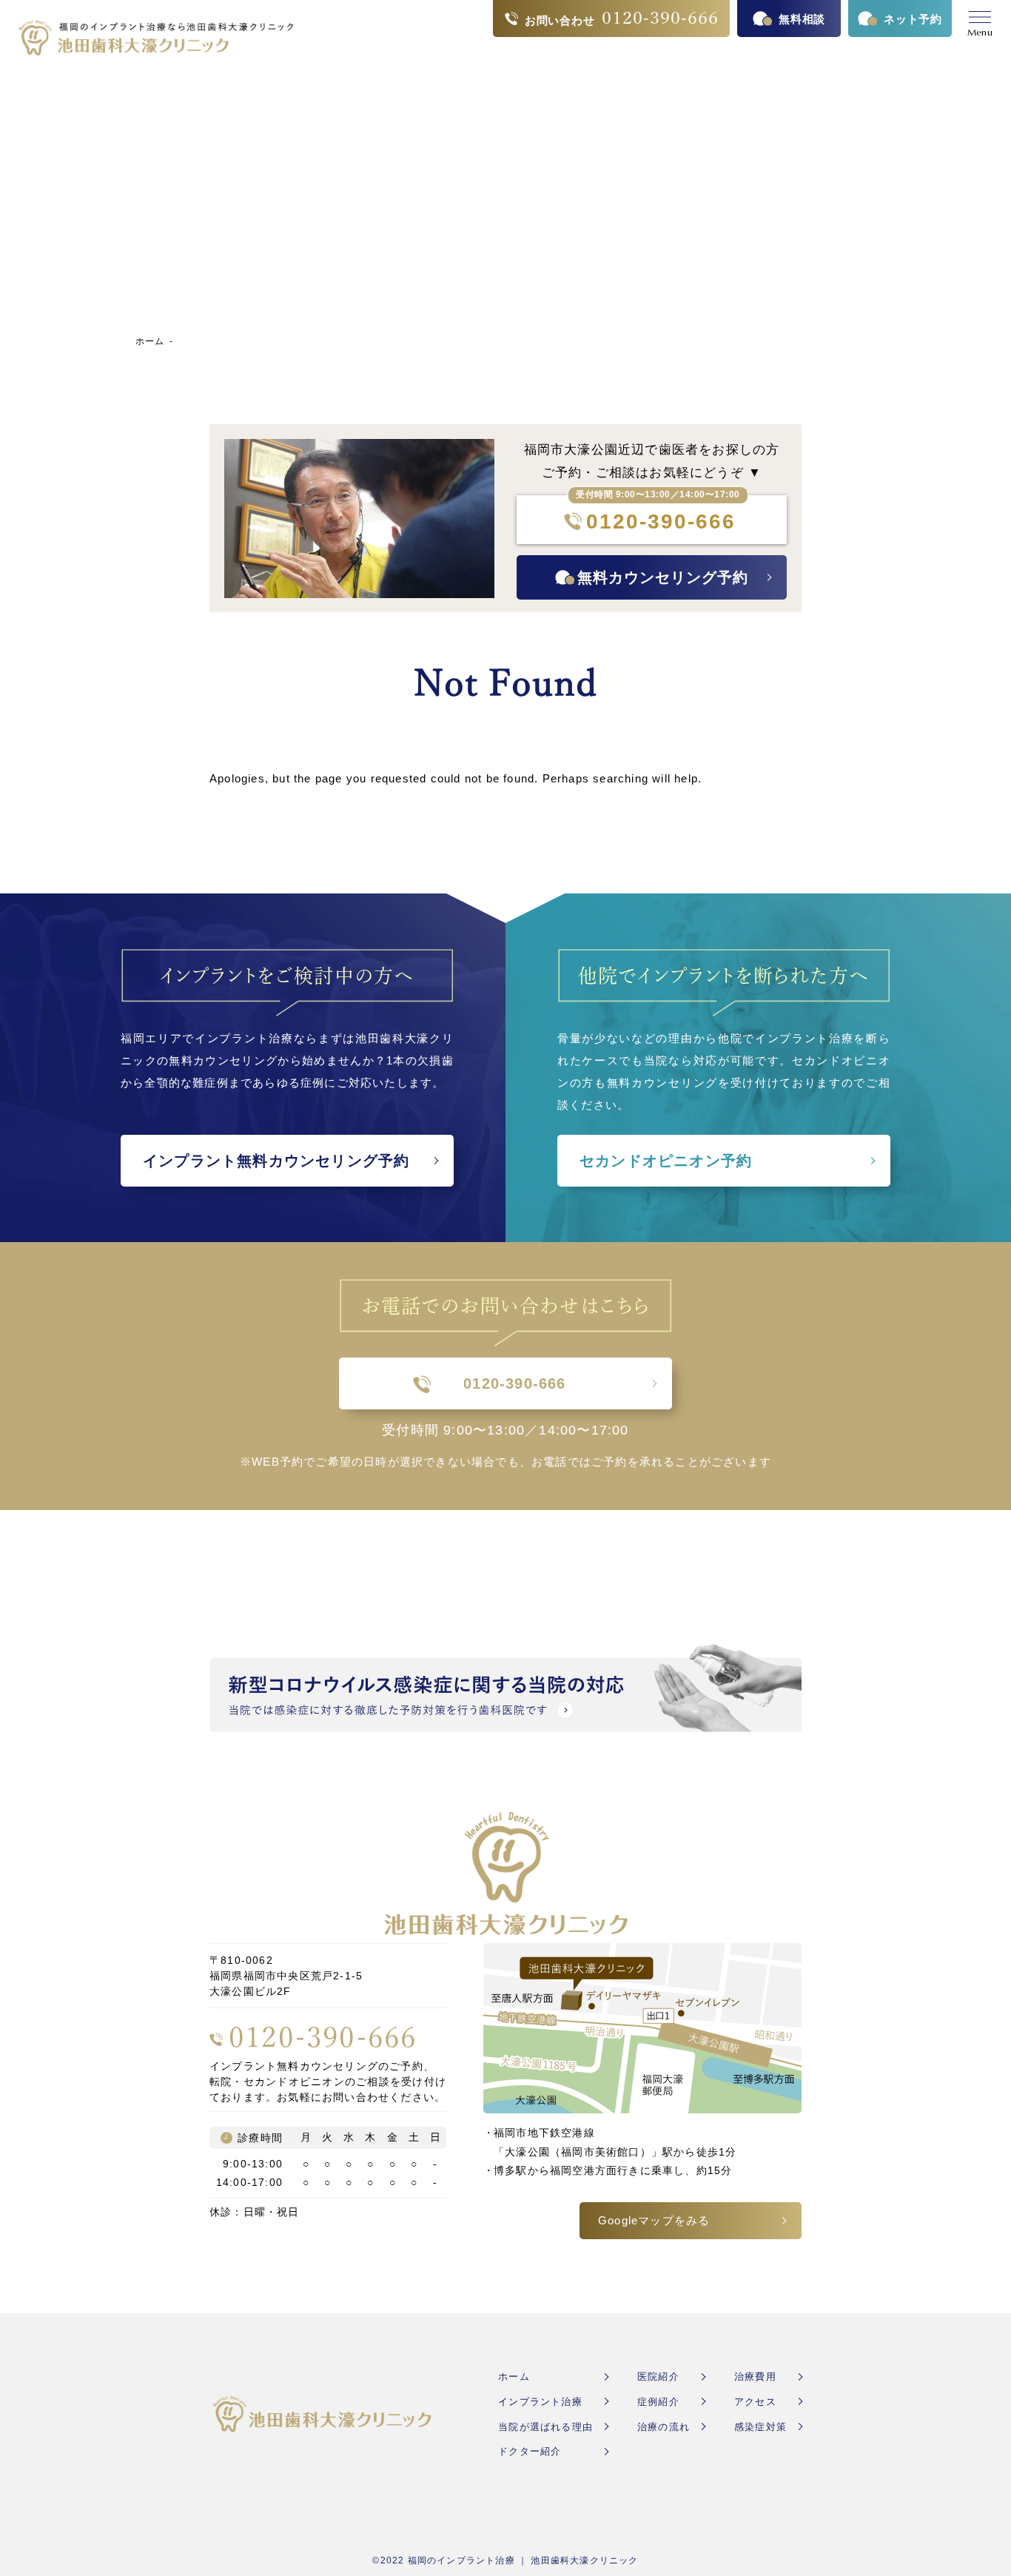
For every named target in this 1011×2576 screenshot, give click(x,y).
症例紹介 (658, 2402)
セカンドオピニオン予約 (666, 1161)
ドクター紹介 (530, 2451)
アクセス (755, 2402)
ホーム (150, 341)
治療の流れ (664, 2427)
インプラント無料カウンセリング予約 (276, 1161)
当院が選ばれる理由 (545, 2427)
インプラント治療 (540, 2402)
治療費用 (755, 2377)
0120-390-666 (656, 521)
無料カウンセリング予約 (663, 577)
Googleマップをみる (654, 2220)
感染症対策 (760, 2427)
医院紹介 (658, 2377)
